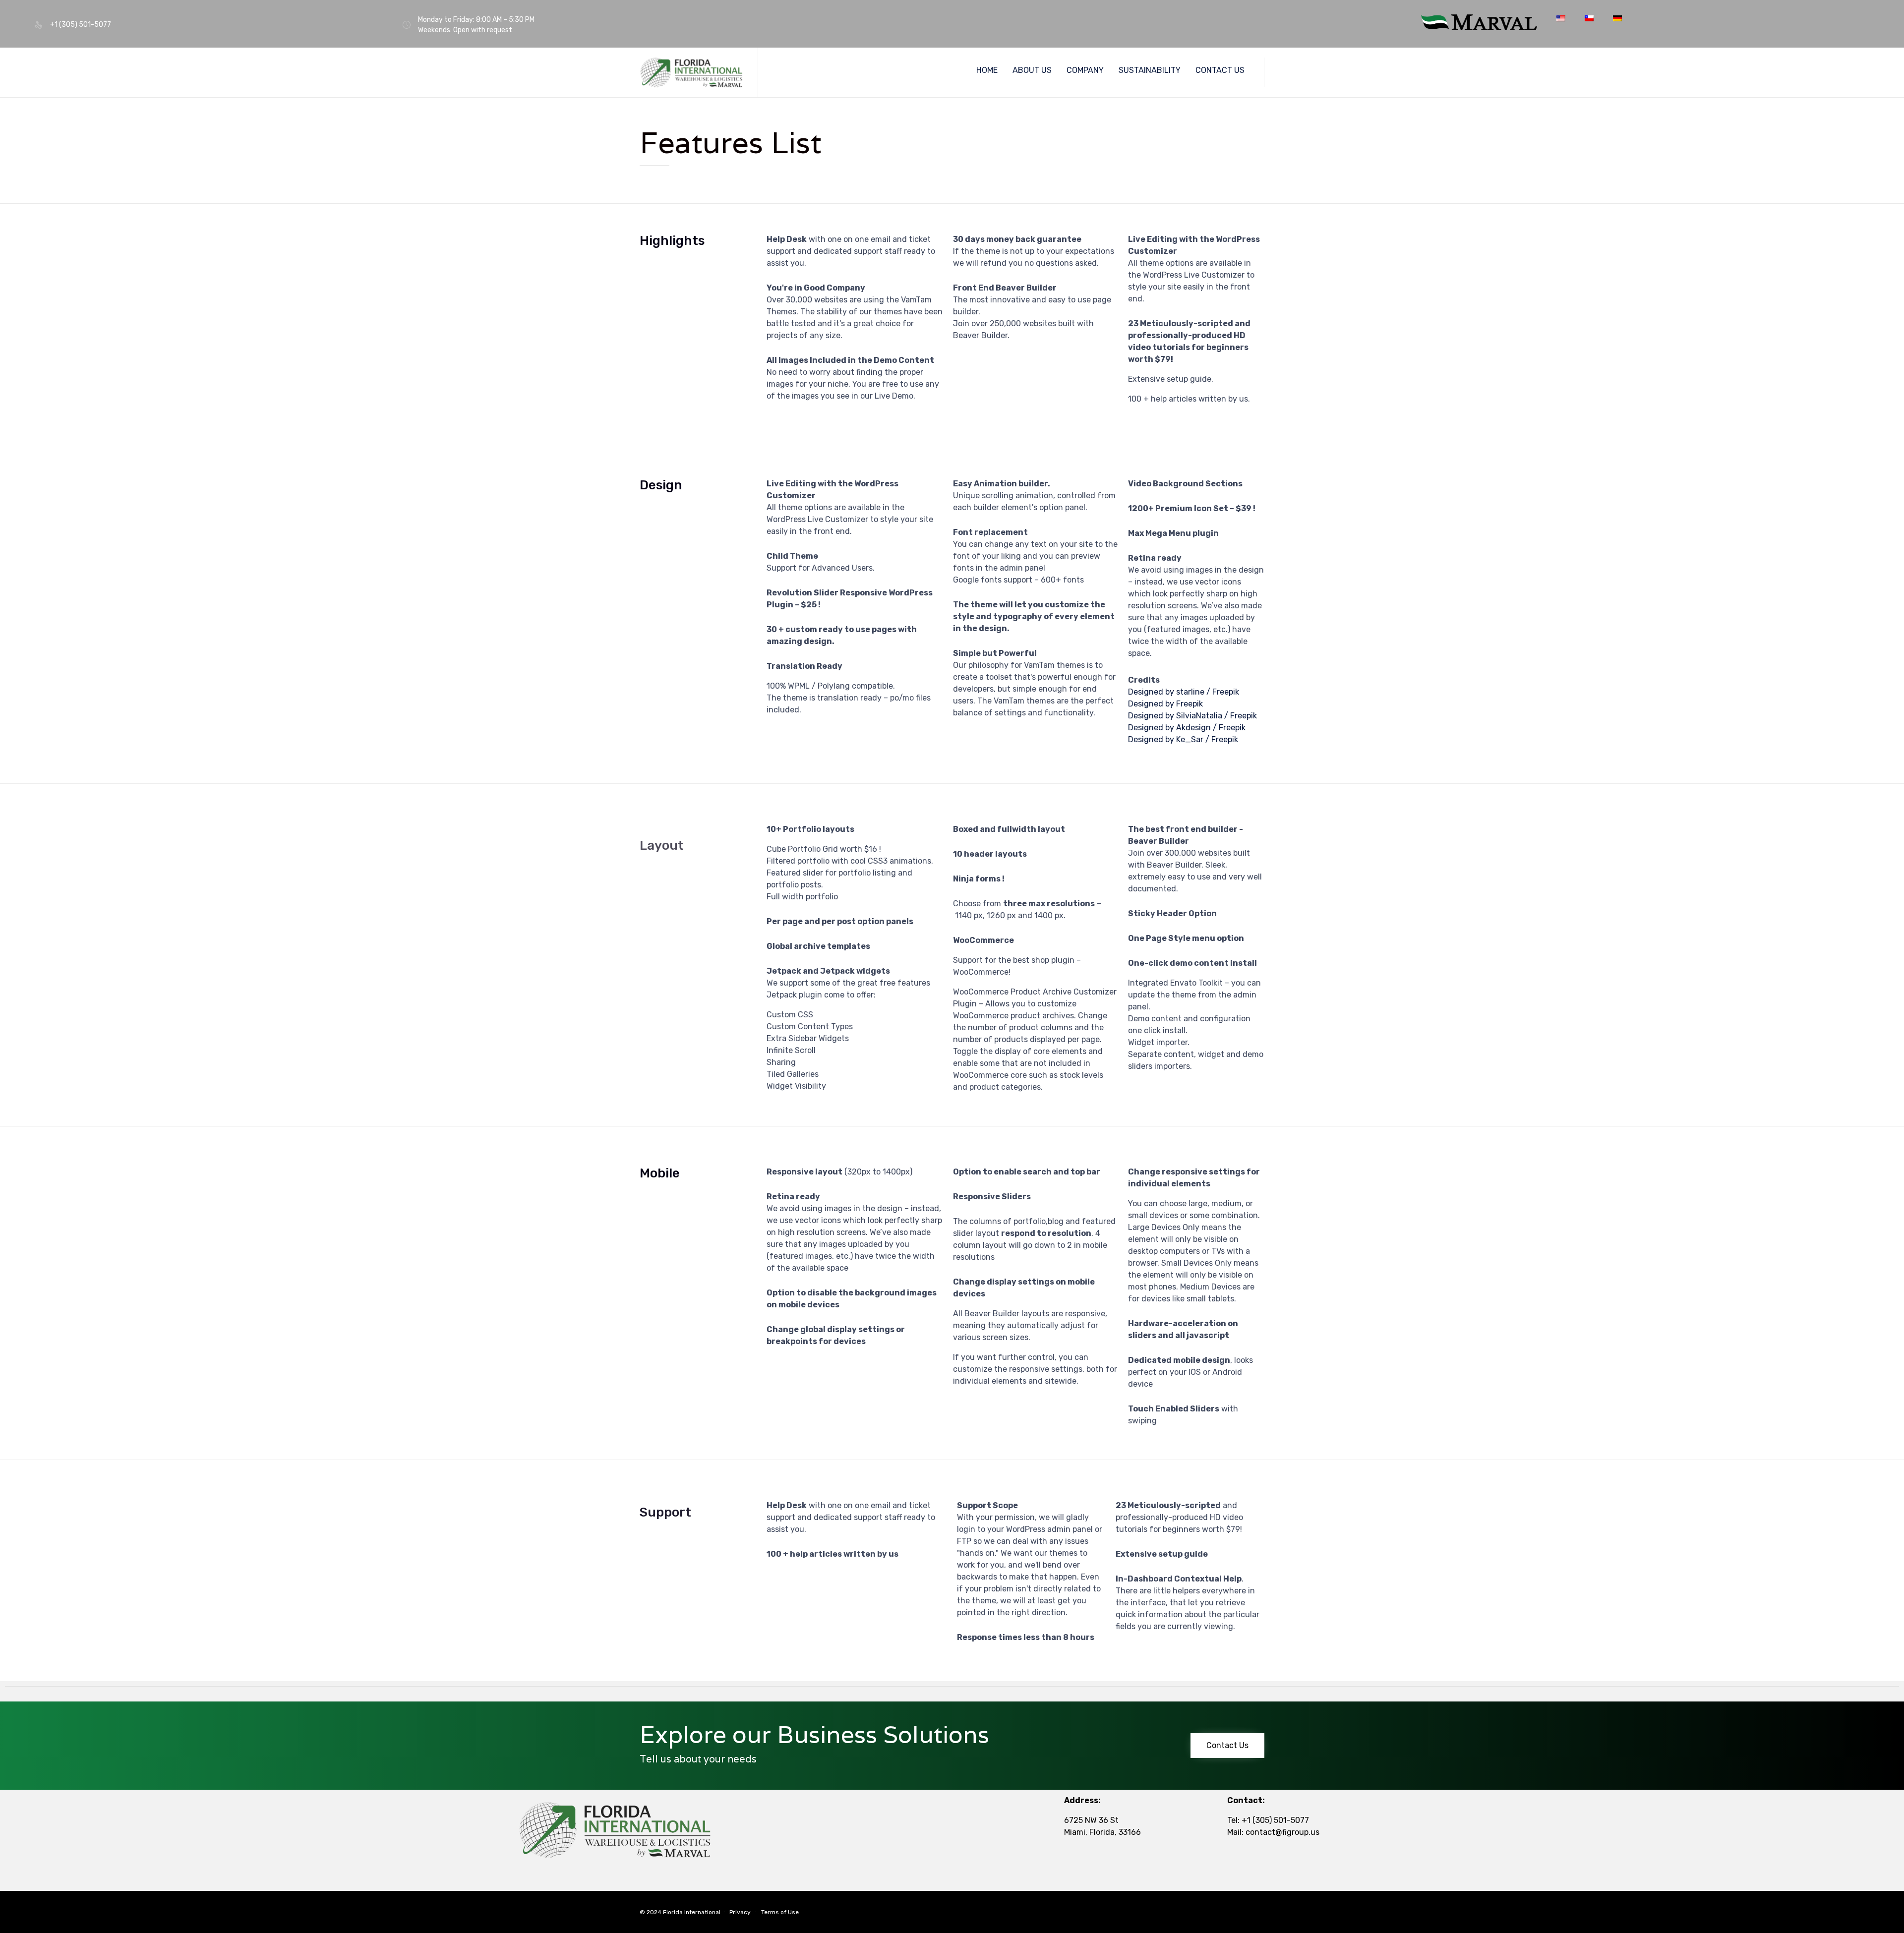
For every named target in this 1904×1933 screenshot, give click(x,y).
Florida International (692, 1912)
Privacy (740, 1912)
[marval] (1479, 28)
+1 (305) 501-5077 (1275, 1820)
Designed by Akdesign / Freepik (1187, 728)
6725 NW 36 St (1091, 1820)
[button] (1227, 1746)
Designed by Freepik (1165, 704)
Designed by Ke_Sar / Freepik (1183, 739)
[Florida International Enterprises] (691, 73)
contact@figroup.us (1282, 1832)
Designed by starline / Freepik (1184, 692)
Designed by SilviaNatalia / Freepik (1192, 716)
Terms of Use (780, 1912)
